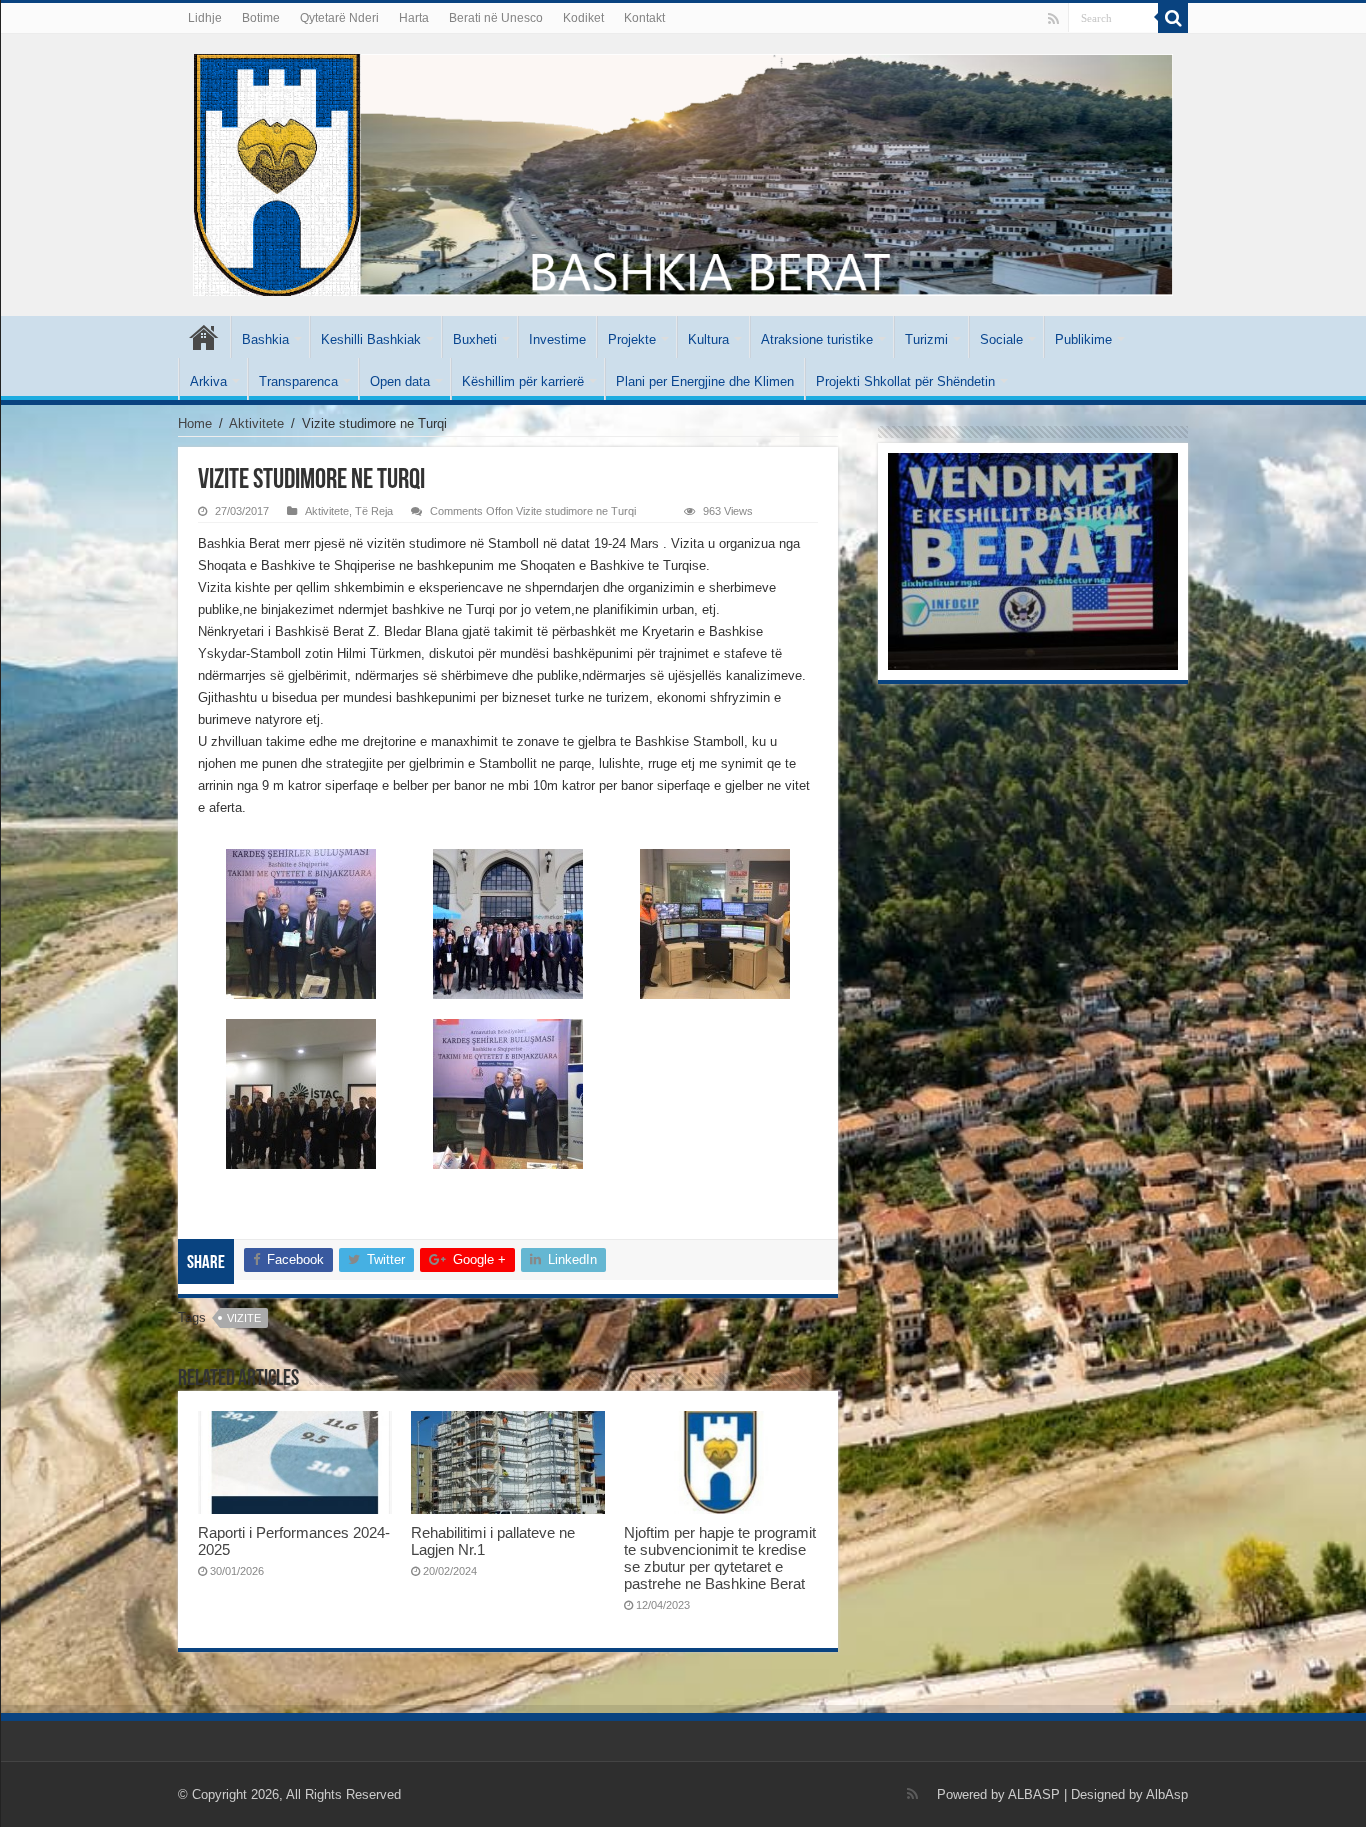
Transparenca (298, 381)
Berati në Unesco (496, 18)
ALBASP (1034, 1794)
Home (195, 423)
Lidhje (205, 18)
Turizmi (926, 339)
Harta (414, 18)
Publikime (1083, 339)
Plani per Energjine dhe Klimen (705, 381)
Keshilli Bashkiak (371, 339)
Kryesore (204, 337)
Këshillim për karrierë (523, 381)
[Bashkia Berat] (683, 171)
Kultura (708, 339)
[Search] (1173, 18)
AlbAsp (1167, 1794)
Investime (557, 339)
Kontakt (644, 18)
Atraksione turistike (817, 339)
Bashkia (265, 339)
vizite (244, 1318)
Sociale (1001, 339)
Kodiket (583, 18)
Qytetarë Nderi (339, 18)
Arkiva (208, 381)
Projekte (632, 339)
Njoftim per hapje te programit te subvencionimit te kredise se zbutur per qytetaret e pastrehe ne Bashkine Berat (720, 1558)
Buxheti (475, 339)
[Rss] (1053, 19)
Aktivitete (256, 423)
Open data (400, 381)
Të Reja (374, 511)
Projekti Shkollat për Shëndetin (905, 381)
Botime (261, 18)
